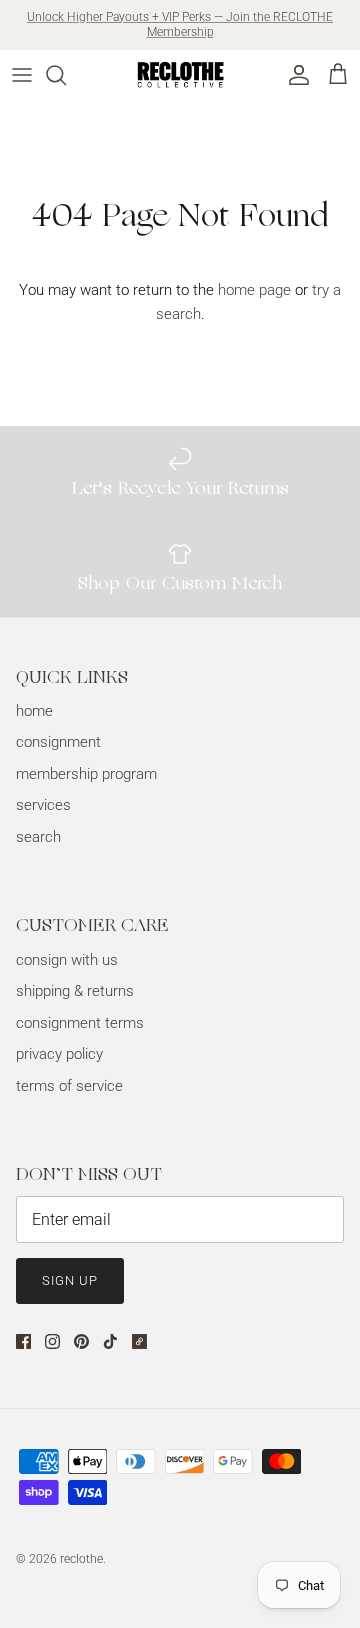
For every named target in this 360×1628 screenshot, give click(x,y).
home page (254, 290)
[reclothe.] (180, 74)
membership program (86, 774)
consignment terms (80, 1023)
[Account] (294, 75)
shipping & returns (75, 991)
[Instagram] (52, 1341)
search (38, 837)
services (43, 805)
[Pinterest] (81, 1341)
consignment (58, 742)
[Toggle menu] (22, 75)
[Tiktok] (110, 1341)
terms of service (69, 1086)
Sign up (70, 1280)
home (34, 711)
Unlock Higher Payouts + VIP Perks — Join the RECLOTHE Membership (180, 25)
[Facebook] (23, 1341)
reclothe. (83, 1559)
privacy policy (59, 1054)
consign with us (67, 960)
